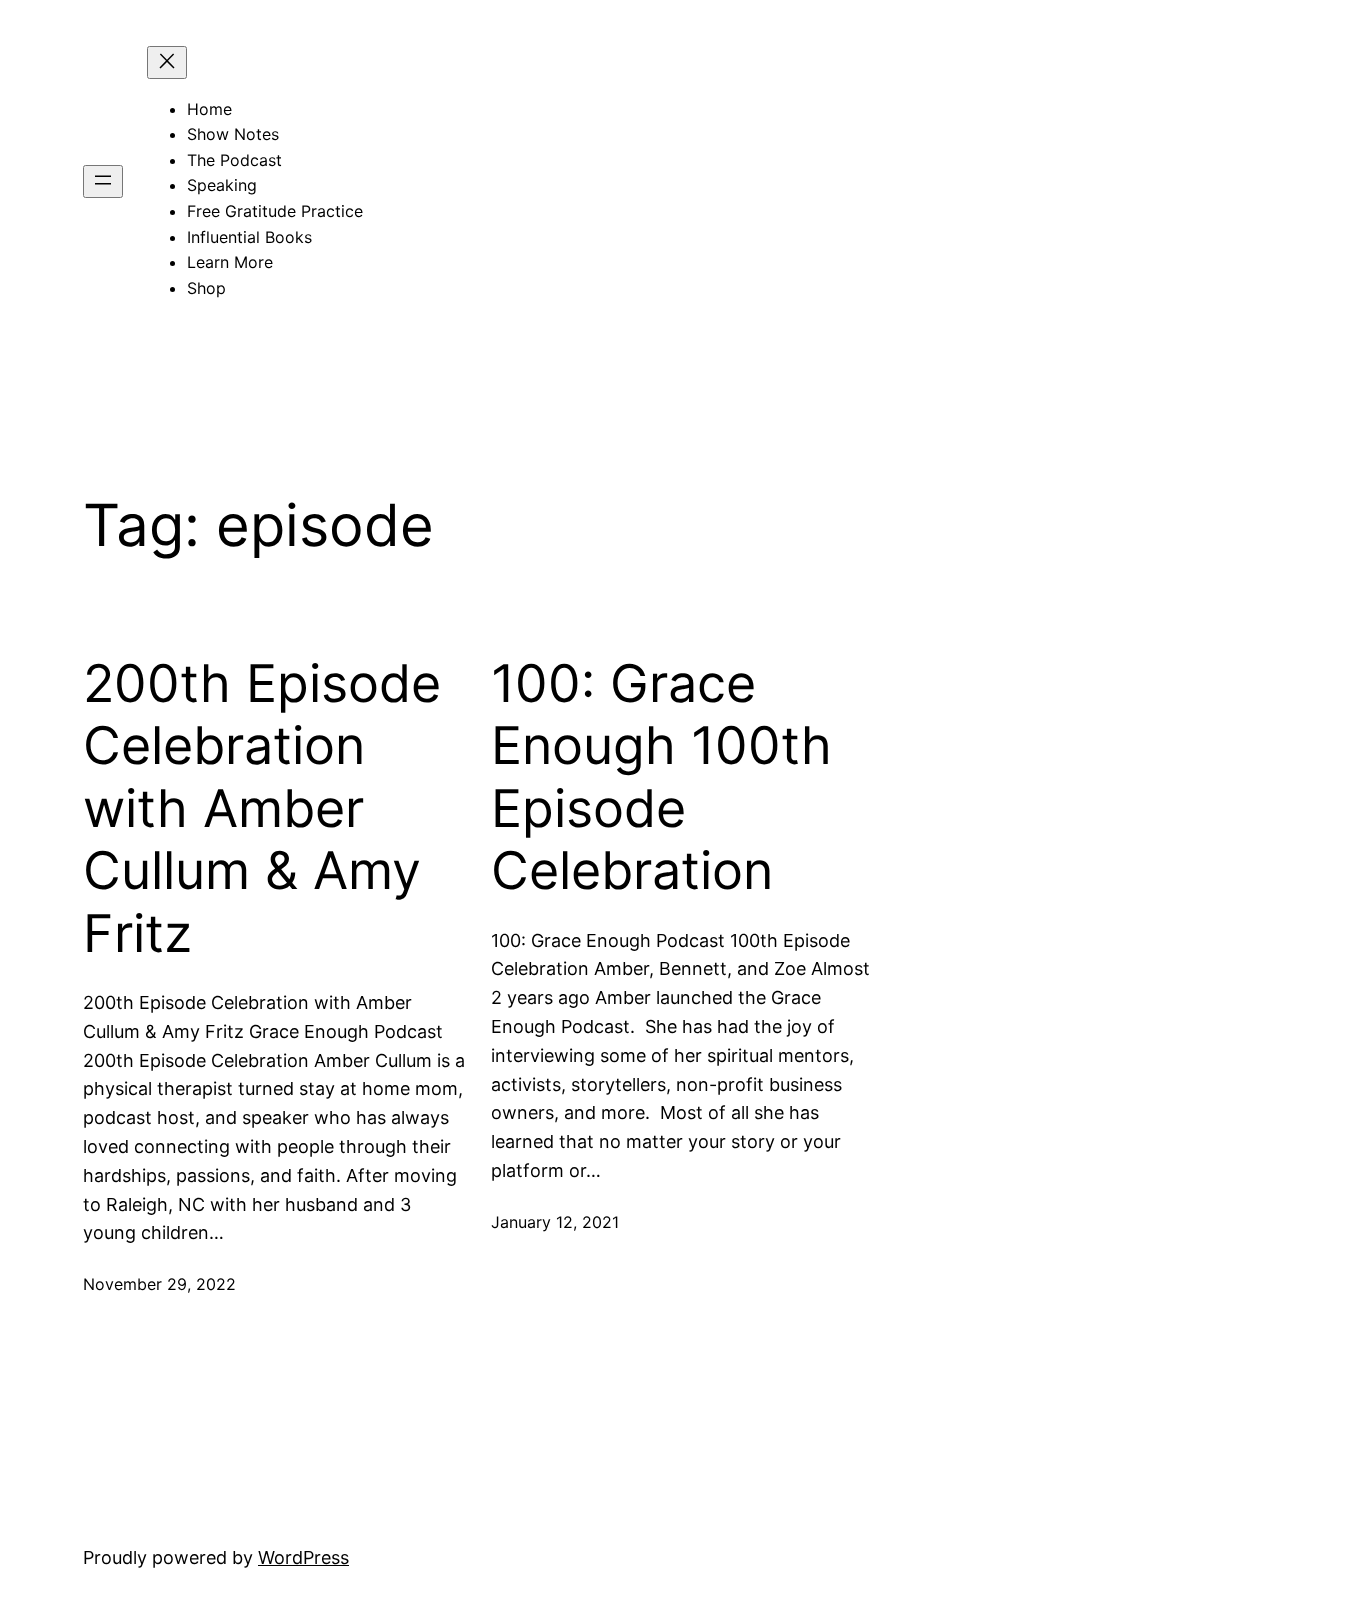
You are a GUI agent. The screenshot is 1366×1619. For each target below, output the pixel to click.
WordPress (303, 1557)
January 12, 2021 (555, 1222)
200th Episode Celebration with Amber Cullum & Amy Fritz (262, 809)
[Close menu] (167, 62)
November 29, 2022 (159, 1284)
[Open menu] (103, 181)
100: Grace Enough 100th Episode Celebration (661, 777)
